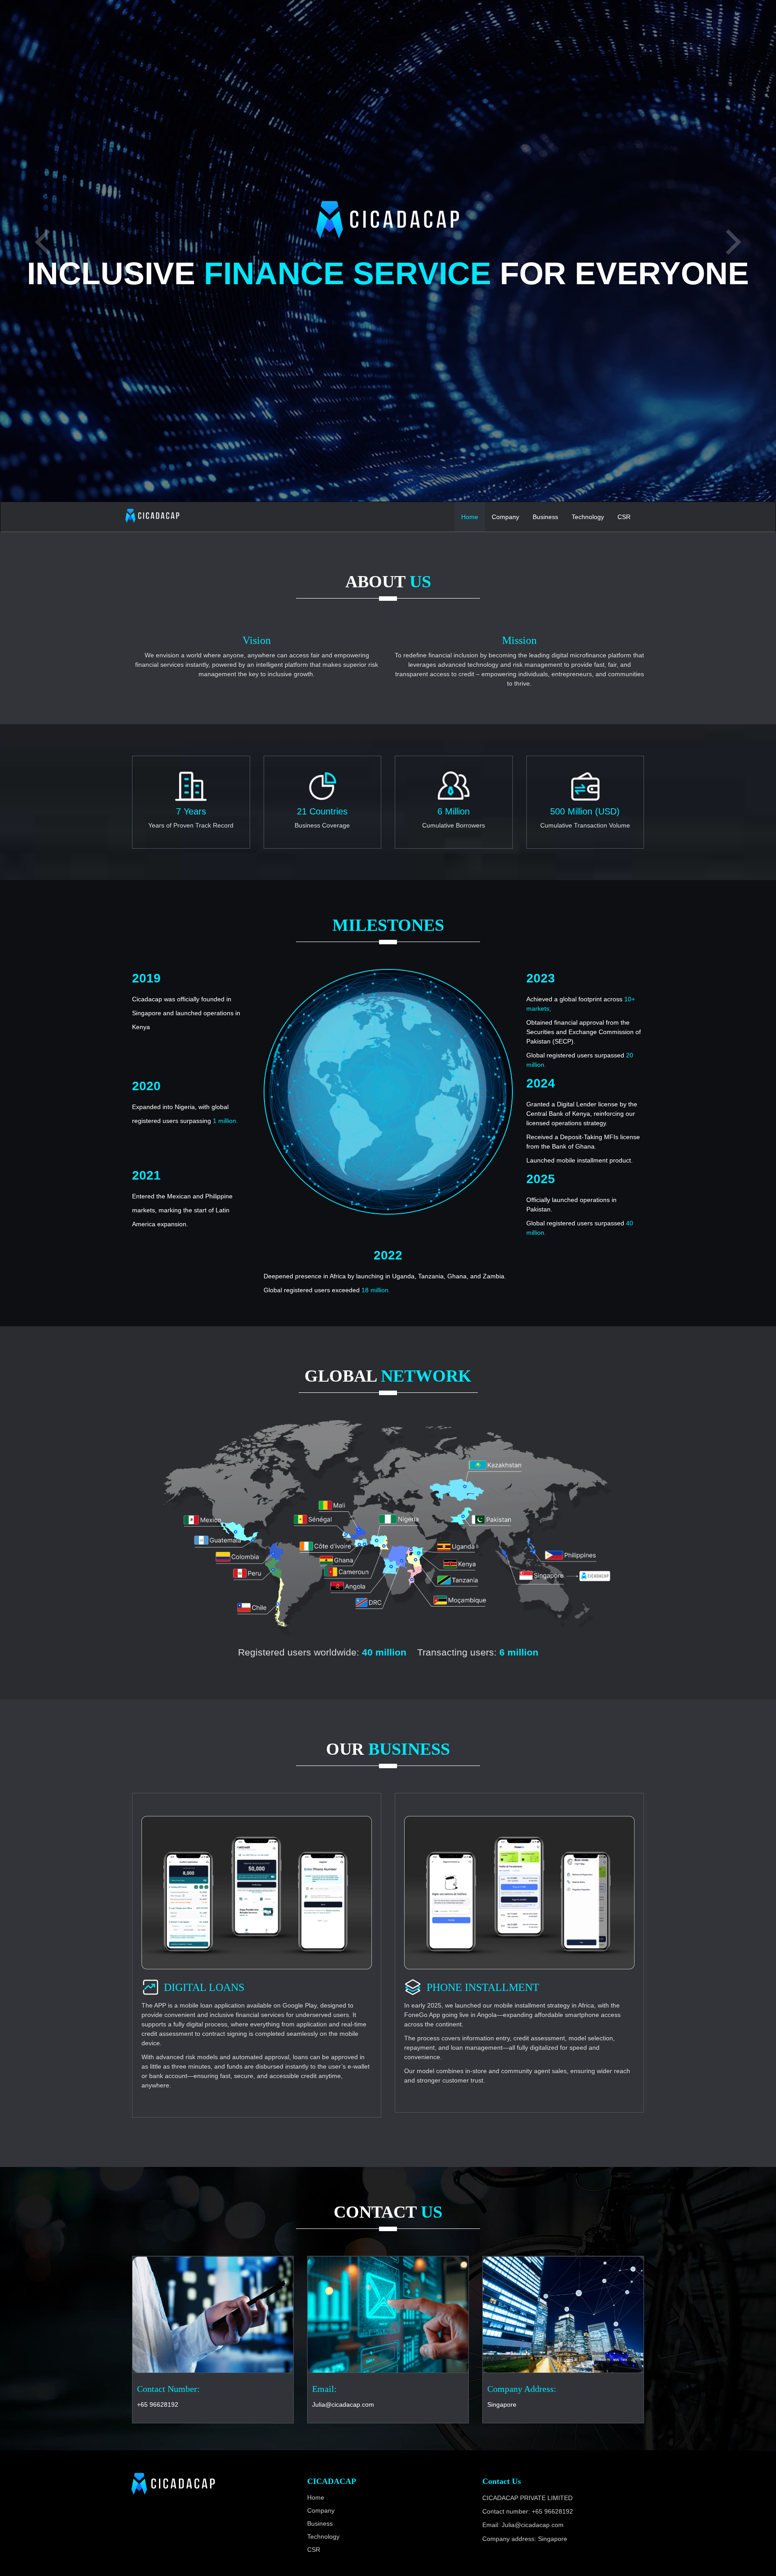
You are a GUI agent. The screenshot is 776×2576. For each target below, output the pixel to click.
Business (545, 517)
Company (505, 517)
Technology (588, 517)
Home (470, 517)
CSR (624, 517)
